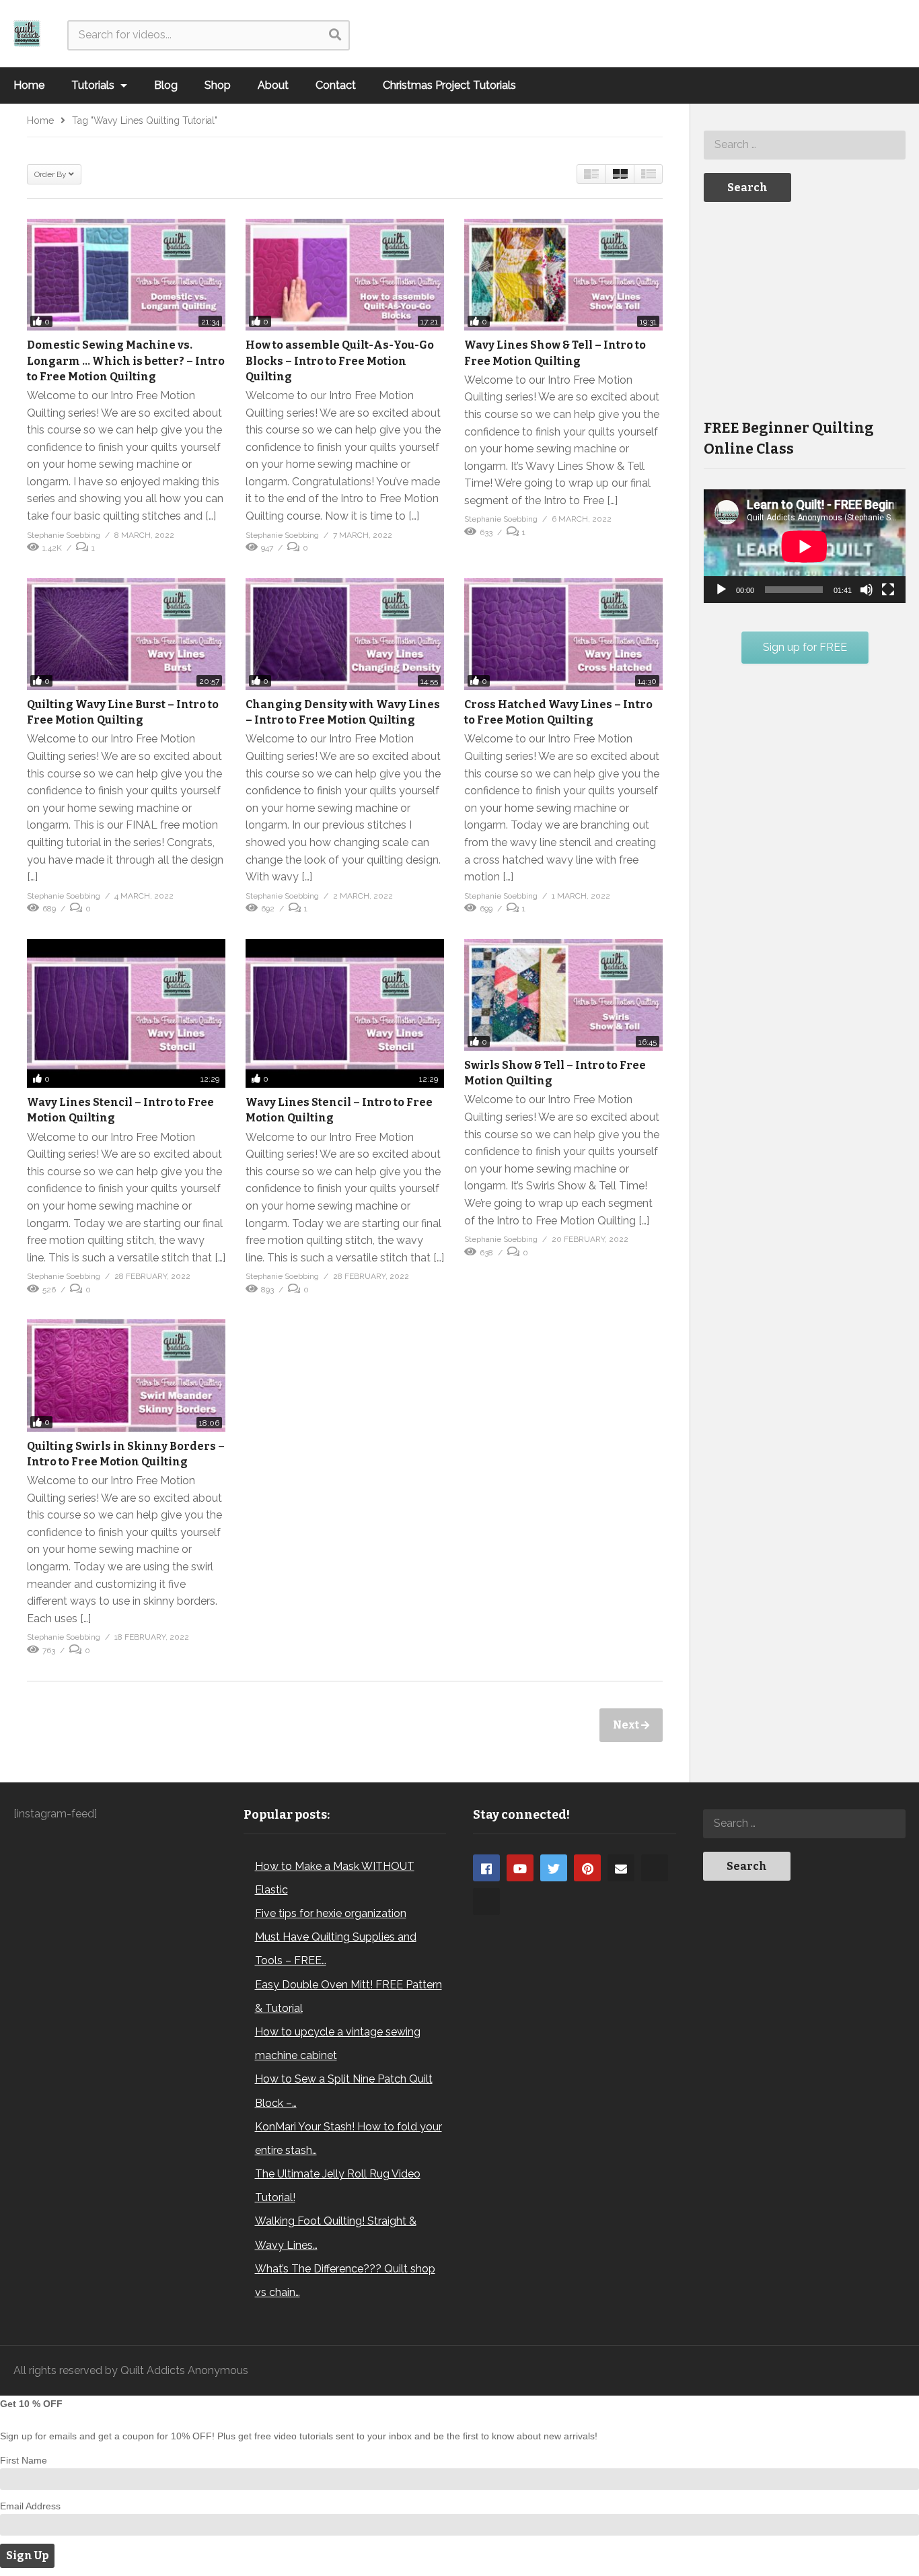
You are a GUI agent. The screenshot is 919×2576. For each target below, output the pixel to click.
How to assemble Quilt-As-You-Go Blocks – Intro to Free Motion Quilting (340, 360)
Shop (218, 85)
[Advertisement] (805, 309)
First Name (24, 2460)
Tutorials (94, 85)
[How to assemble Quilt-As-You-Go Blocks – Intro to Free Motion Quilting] (345, 275)
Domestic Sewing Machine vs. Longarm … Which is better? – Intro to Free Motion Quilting (126, 360)
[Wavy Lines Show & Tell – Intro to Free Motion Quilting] (563, 275)
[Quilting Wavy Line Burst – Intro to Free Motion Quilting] (126, 634)
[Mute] (867, 590)
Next (627, 1725)
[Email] (621, 1868)
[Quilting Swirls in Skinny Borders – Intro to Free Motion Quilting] (126, 1375)
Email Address (30, 2506)
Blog (166, 85)
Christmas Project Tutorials (449, 85)
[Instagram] (655, 1868)
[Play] (721, 590)
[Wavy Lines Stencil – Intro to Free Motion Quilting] (126, 1013)
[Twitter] (554, 1868)
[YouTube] (520, 1868)
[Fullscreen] (888, 590)
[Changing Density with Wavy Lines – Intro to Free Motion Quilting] (345, 634)
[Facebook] (486, 1868)
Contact (336, 85)
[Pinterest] (587, 1868)
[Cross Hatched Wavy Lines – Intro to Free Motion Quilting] (563, 634)
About (273, 85)
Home (29, 85)
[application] (805, 546)
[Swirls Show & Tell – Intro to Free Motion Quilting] (563, 995)
